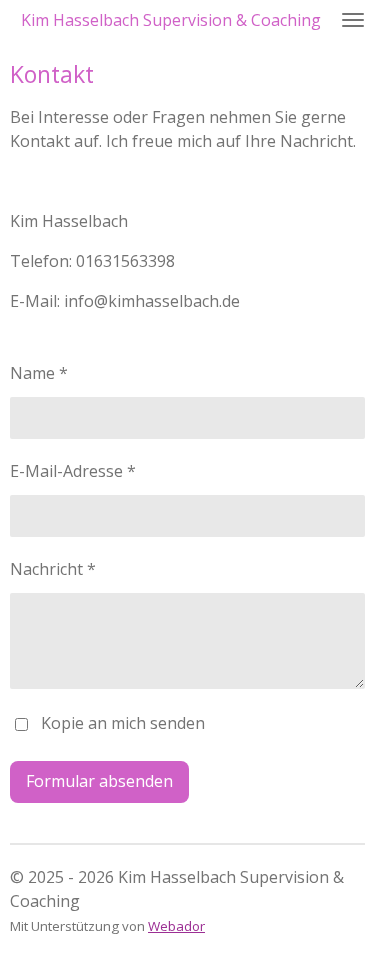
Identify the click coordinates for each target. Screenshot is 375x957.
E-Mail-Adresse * (73, 471)
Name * (39, 373)
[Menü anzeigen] (353, 20)
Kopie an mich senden (123, 723)
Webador (176, 926)
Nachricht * (53, 569)
